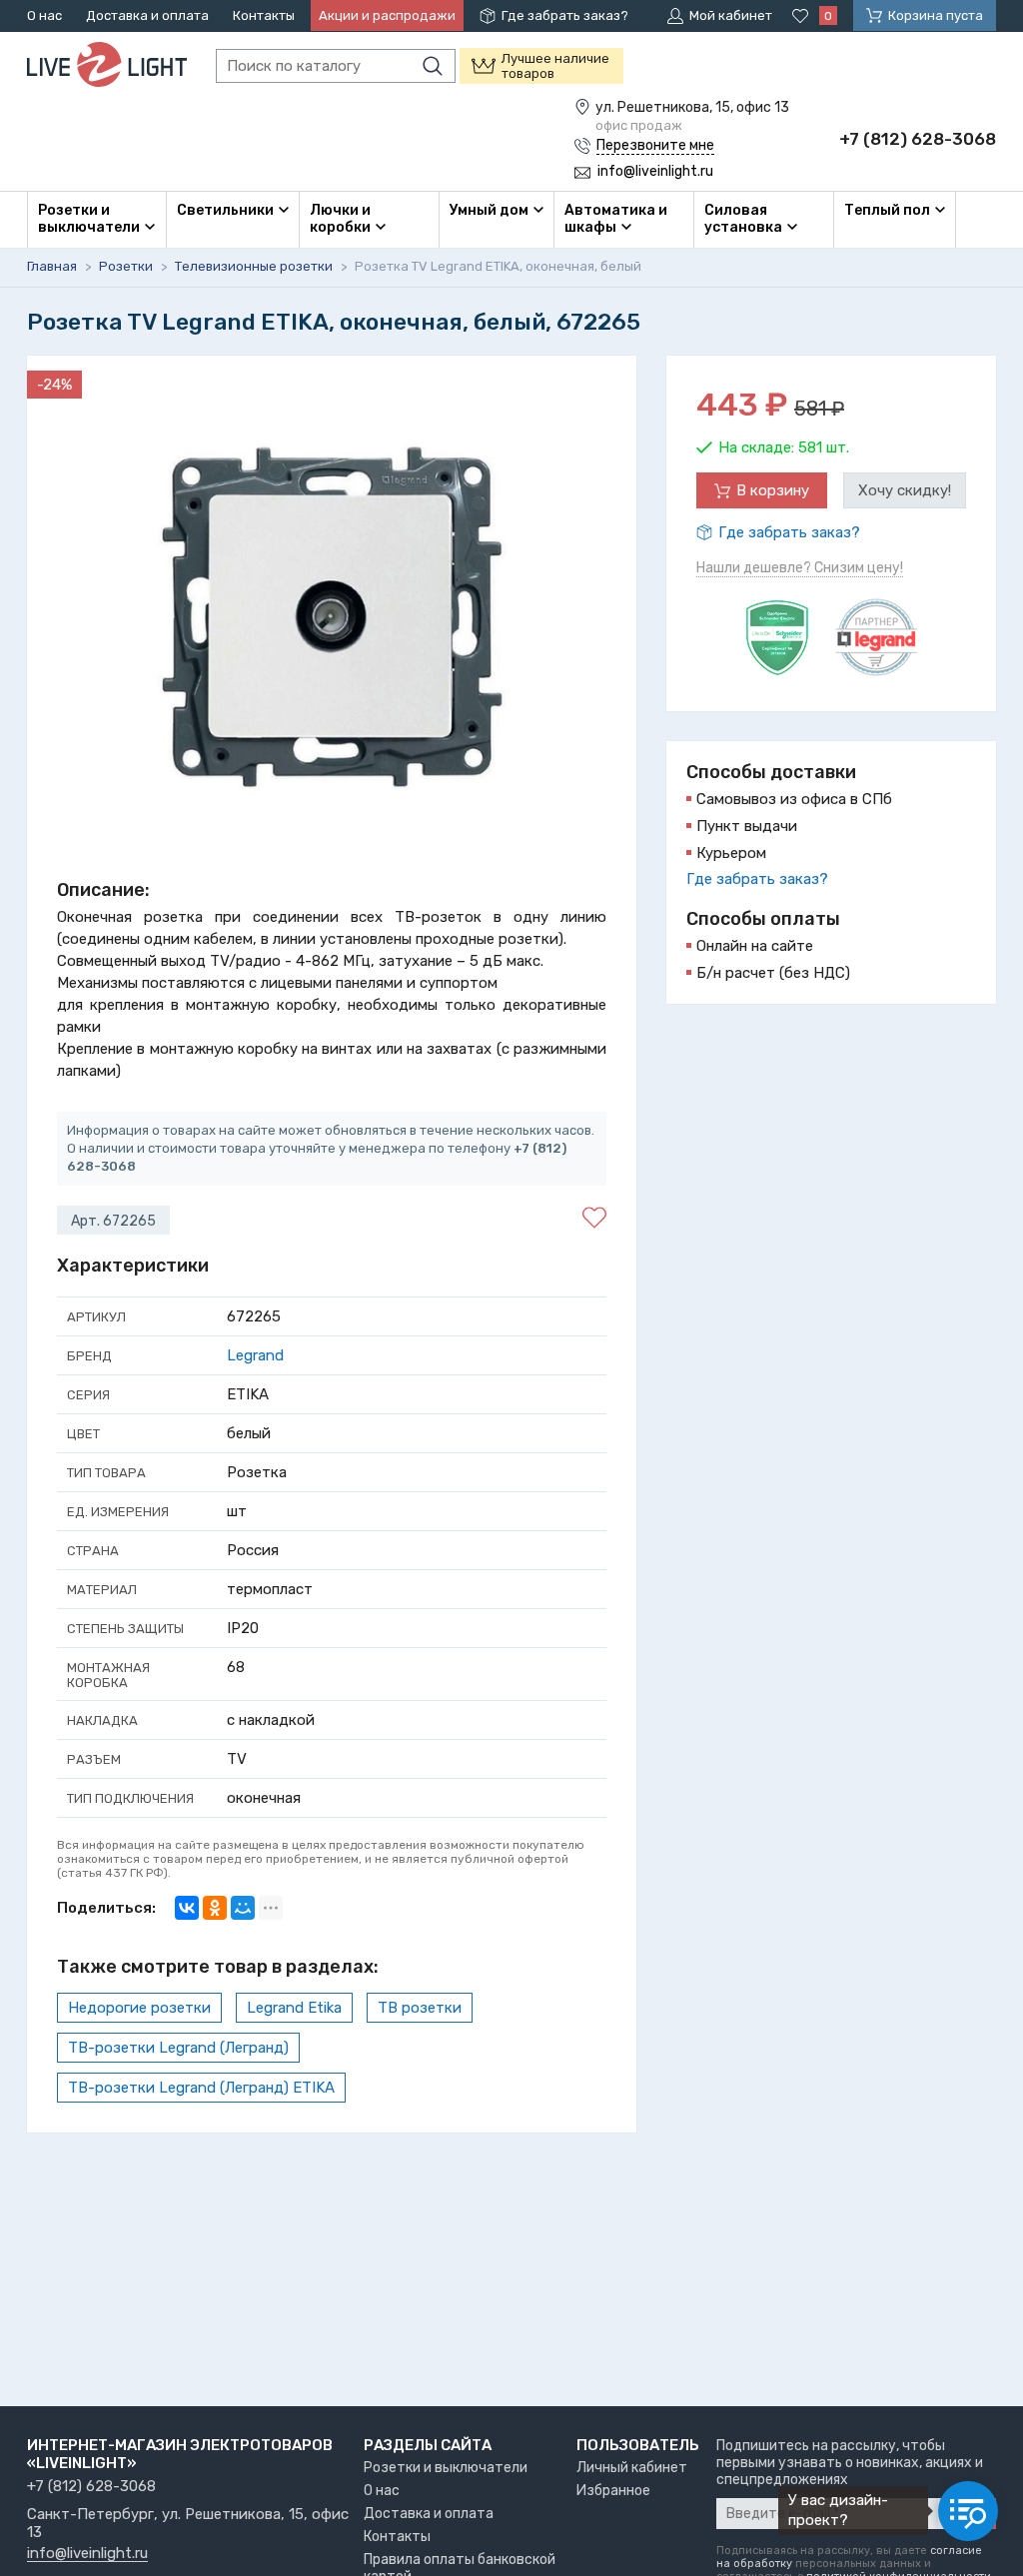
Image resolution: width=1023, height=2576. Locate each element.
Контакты (264, 15)
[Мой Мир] (243, 1908)
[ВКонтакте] (187, 1908)
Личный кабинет (632, 2468)
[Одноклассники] (215, 1908)
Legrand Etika (294, 2008)
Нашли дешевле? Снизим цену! (800, 568)
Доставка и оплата (147, 15)
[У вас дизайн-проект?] (968, 2511)
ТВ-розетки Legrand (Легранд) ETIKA (201, 2088)
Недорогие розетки (139, 2008)
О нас (44, 15)
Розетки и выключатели (446, 2468)
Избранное (613, 2491)
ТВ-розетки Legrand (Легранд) (178, 2048)
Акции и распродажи (387, 15)
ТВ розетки (420, 2008)
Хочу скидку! (905, 490)
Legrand (255, 1355)
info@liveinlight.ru (87, 2554)
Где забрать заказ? (565, 15)
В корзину (773, 490)
